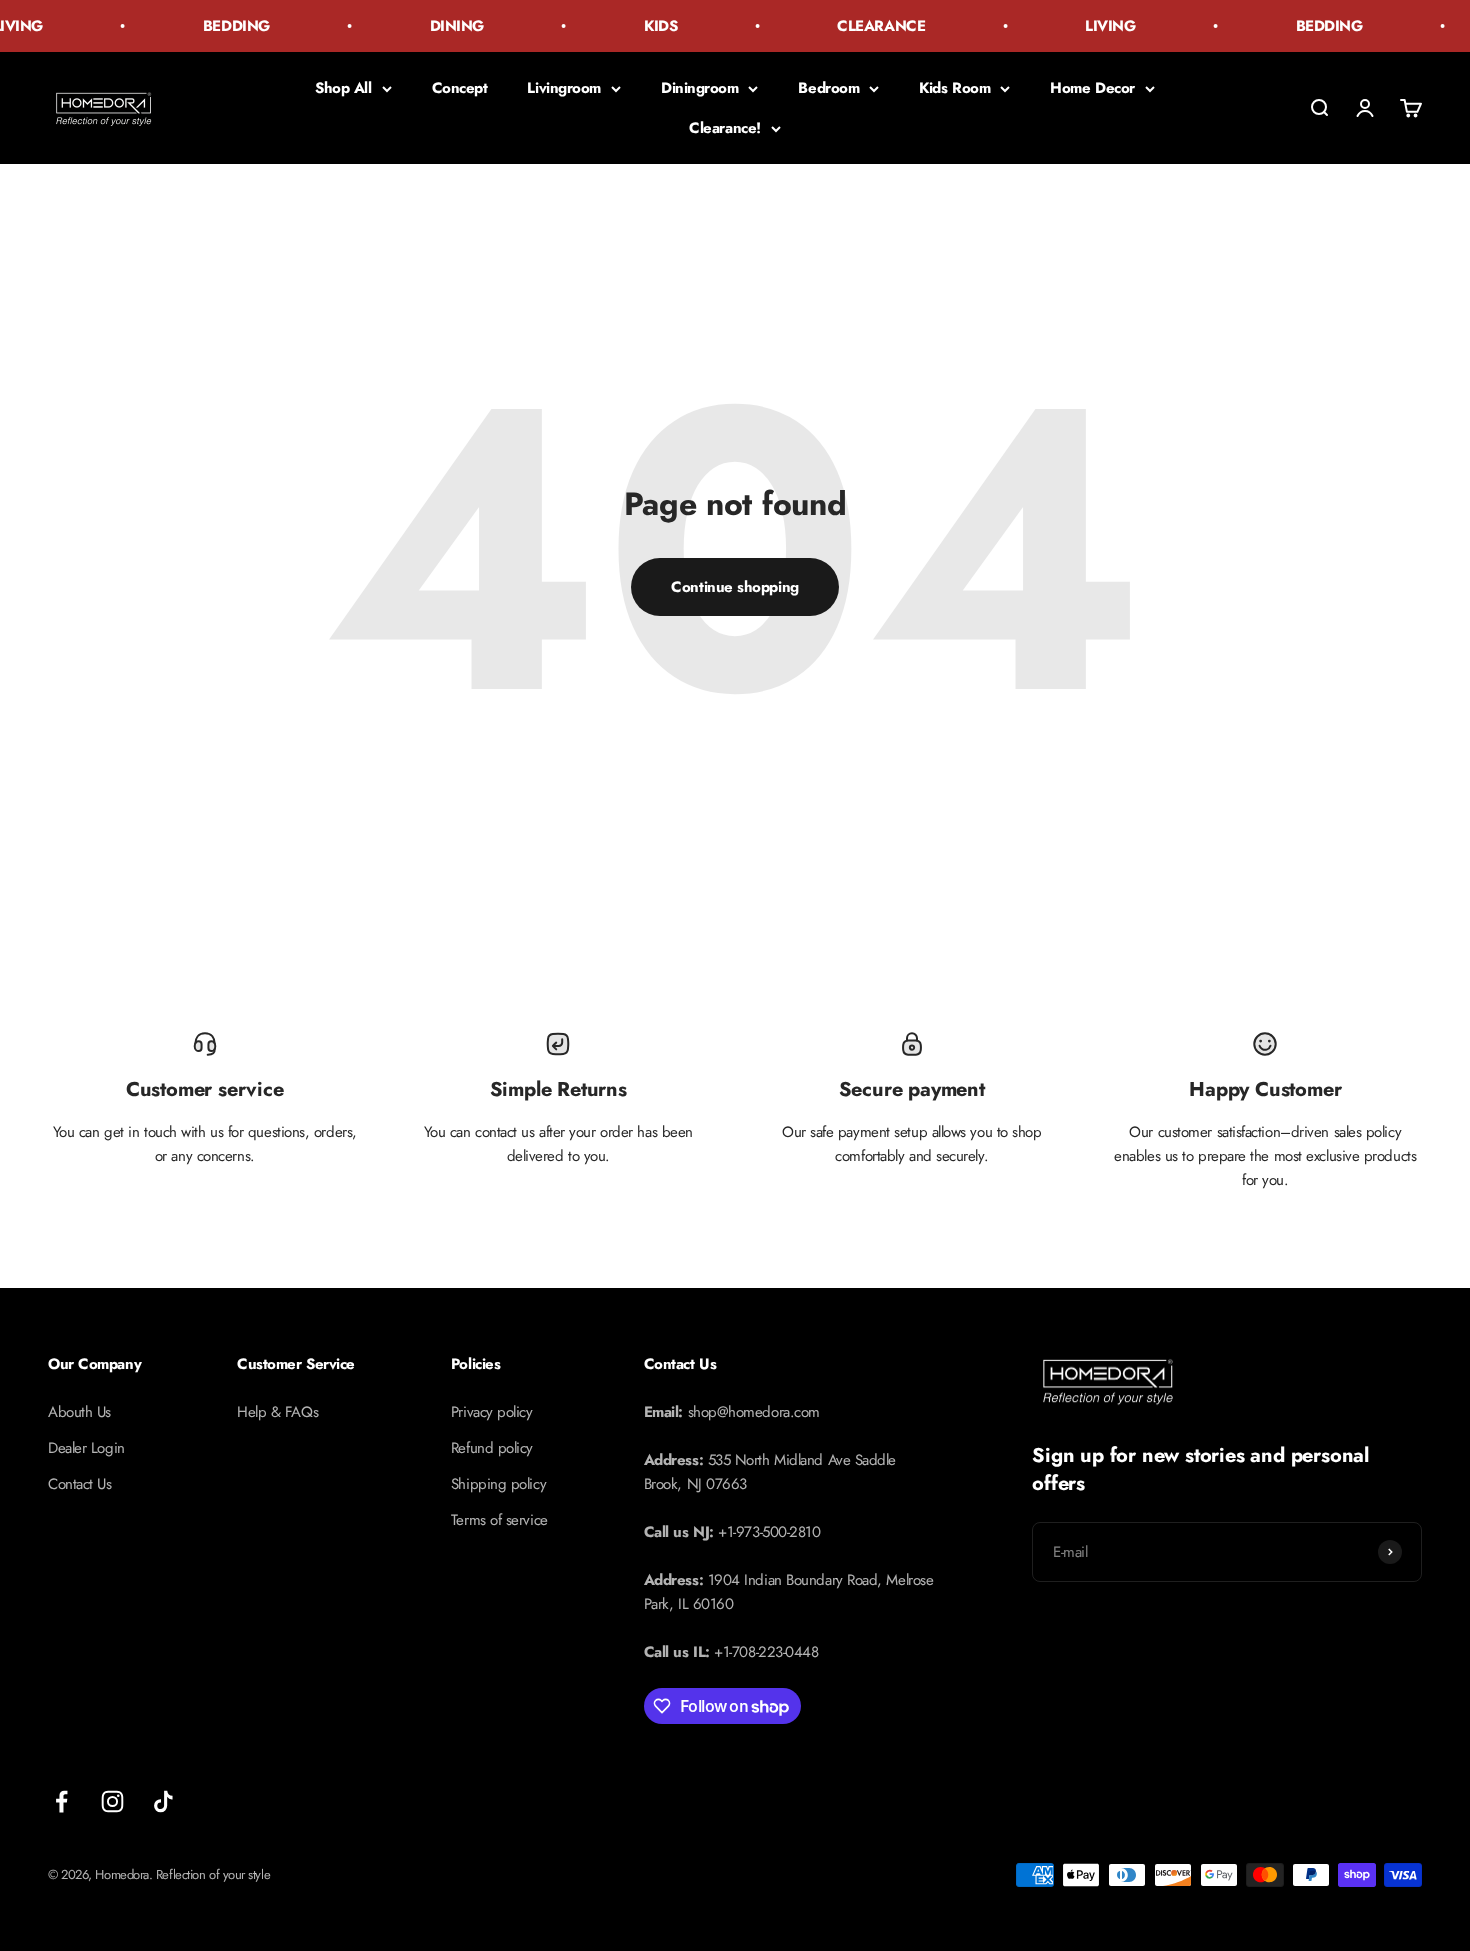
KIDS (646, 26)
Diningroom (700, 88)
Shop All (343, 88)
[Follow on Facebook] (61, 1801)
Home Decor (1092, 88)
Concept (460, 88)
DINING (443, 26)
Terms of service (499, 1520)
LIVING (1096, 26)
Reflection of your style (213, 1874)
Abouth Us (79, 1412)
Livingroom (564, 88)
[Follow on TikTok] (163, 1801)
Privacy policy (492, 1412)
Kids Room (954, 88)
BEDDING (222, 26)
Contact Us (80, 1484)
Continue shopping (734, 587)
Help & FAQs (277, 1412)
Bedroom (828, 88)
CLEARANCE (867, 26)
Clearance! (725, 128)
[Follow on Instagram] (112, 1801)
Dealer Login (86, 1448)
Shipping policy (498, 1484)
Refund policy (492, 1448)
